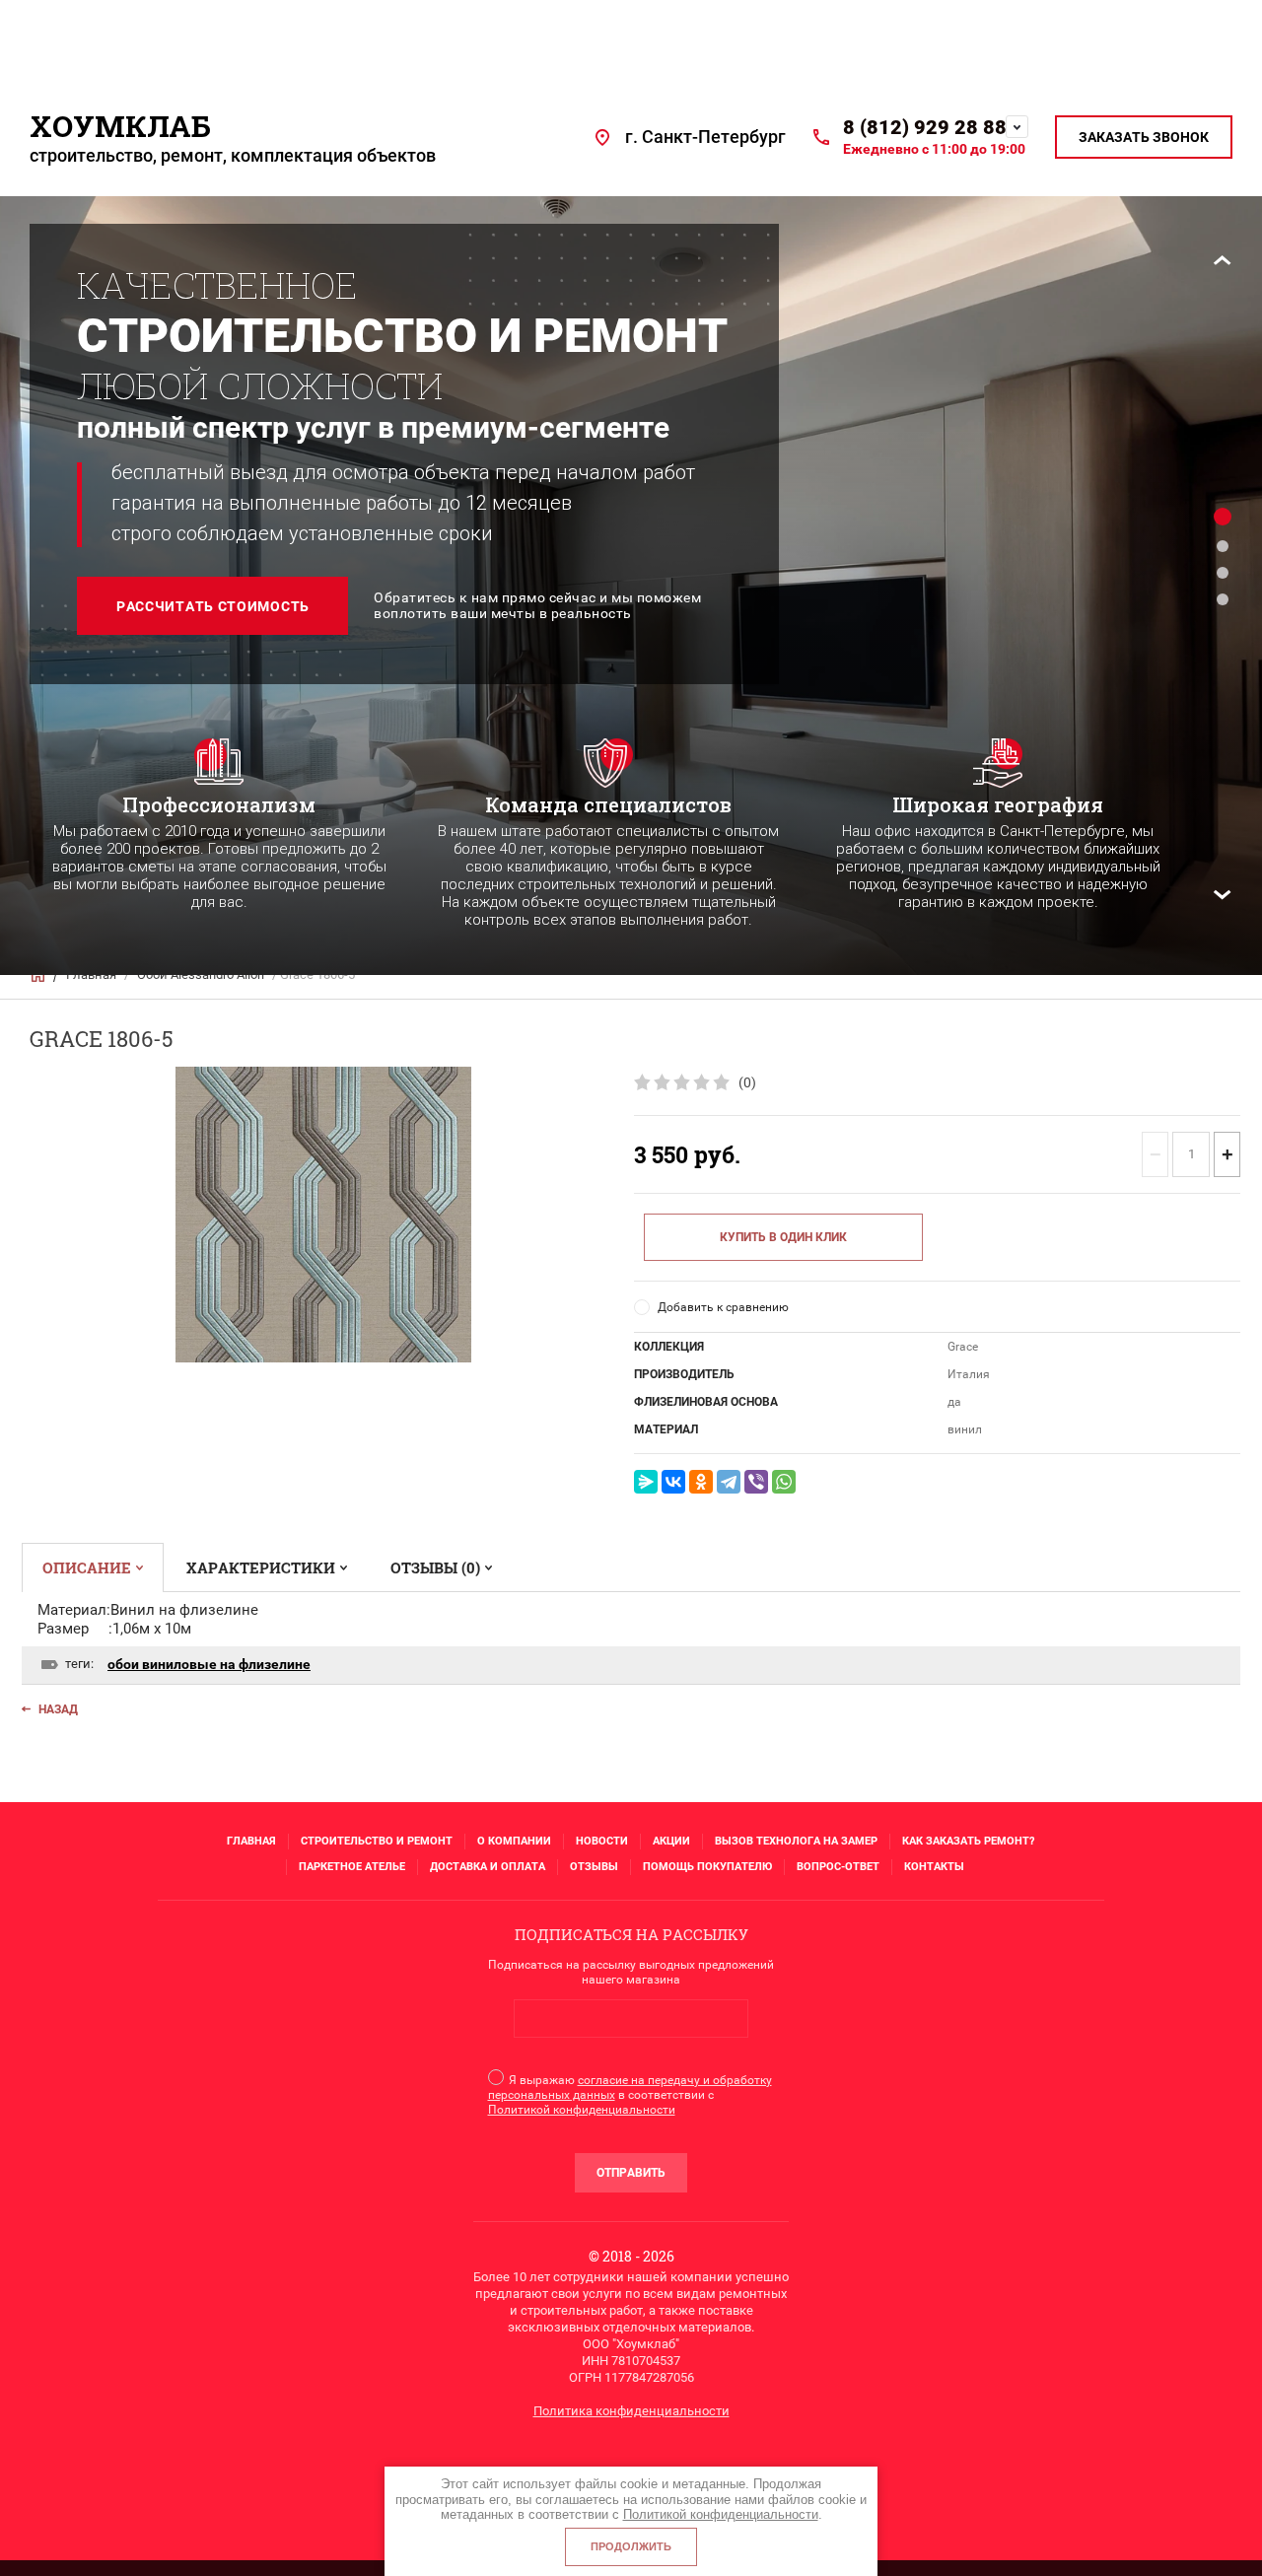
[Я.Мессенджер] (646, 1482)
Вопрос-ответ (838, 1867)
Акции (671, 1841)
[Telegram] (729, 1482)
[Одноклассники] (701, 1482)
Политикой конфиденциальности (582, 2110)
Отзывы (594, 1867)
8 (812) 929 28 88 (925, 127)
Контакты (934, 1867)
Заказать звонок (1144, 137)
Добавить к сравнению (723, 1307)
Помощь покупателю (707, 1867)
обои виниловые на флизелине (209, 1664)
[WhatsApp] (784, 1482)
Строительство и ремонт (377, 1841)
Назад (58, 1709)
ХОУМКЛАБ (120, 126)
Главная (251, 1841)
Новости (602, 1841)
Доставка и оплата (488, 1867)
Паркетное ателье (352, 1867)
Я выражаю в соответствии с (630, 2095)
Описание (87, 1567)
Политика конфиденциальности (631, 2411)
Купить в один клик (783, 1237)
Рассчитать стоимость (213, 606)
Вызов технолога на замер (796, 1841)
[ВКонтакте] (673, 1482)
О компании (514, 1841)
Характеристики (261, 1567)
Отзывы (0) (435, 1567)
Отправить (631, 2173)
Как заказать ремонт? (968, 1841)
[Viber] (756, 1482)
